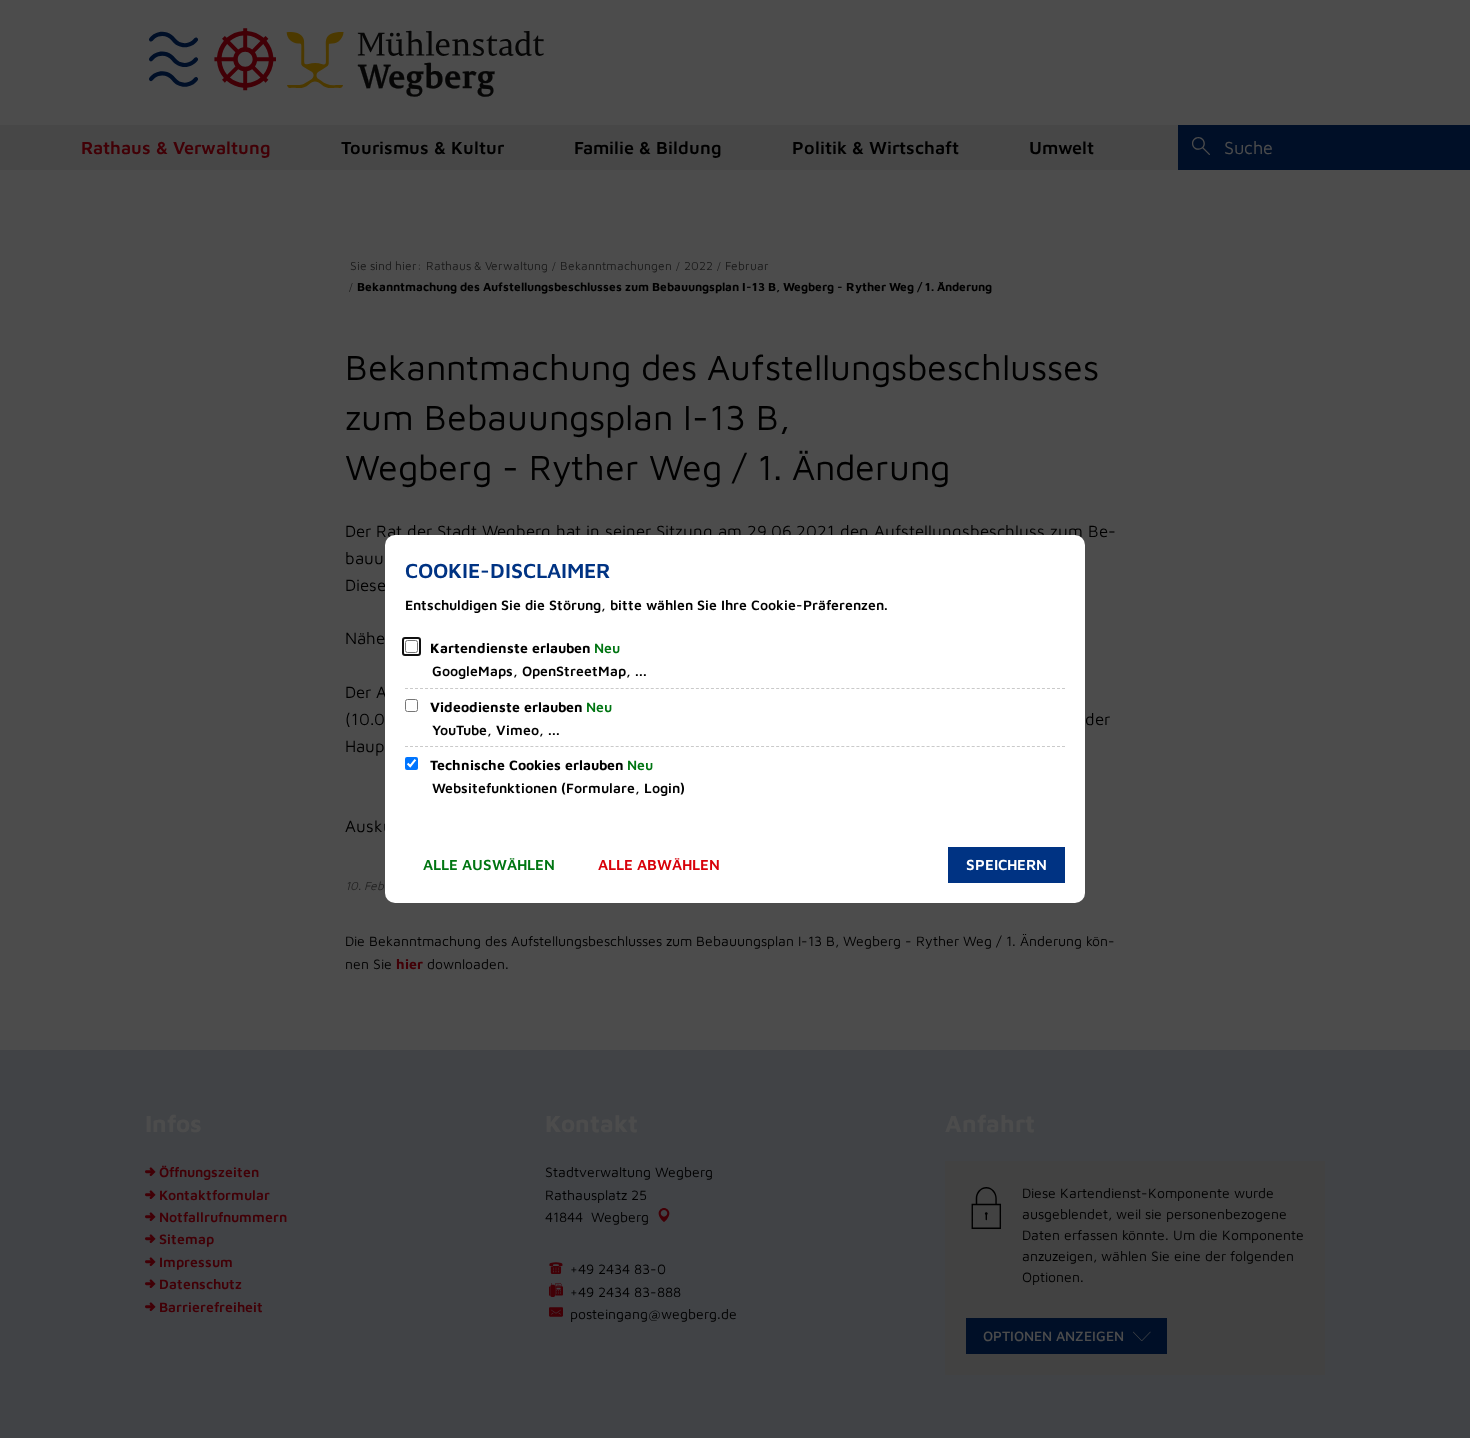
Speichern (1006, 864)
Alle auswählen (489, 864)
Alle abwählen (659, 864)
